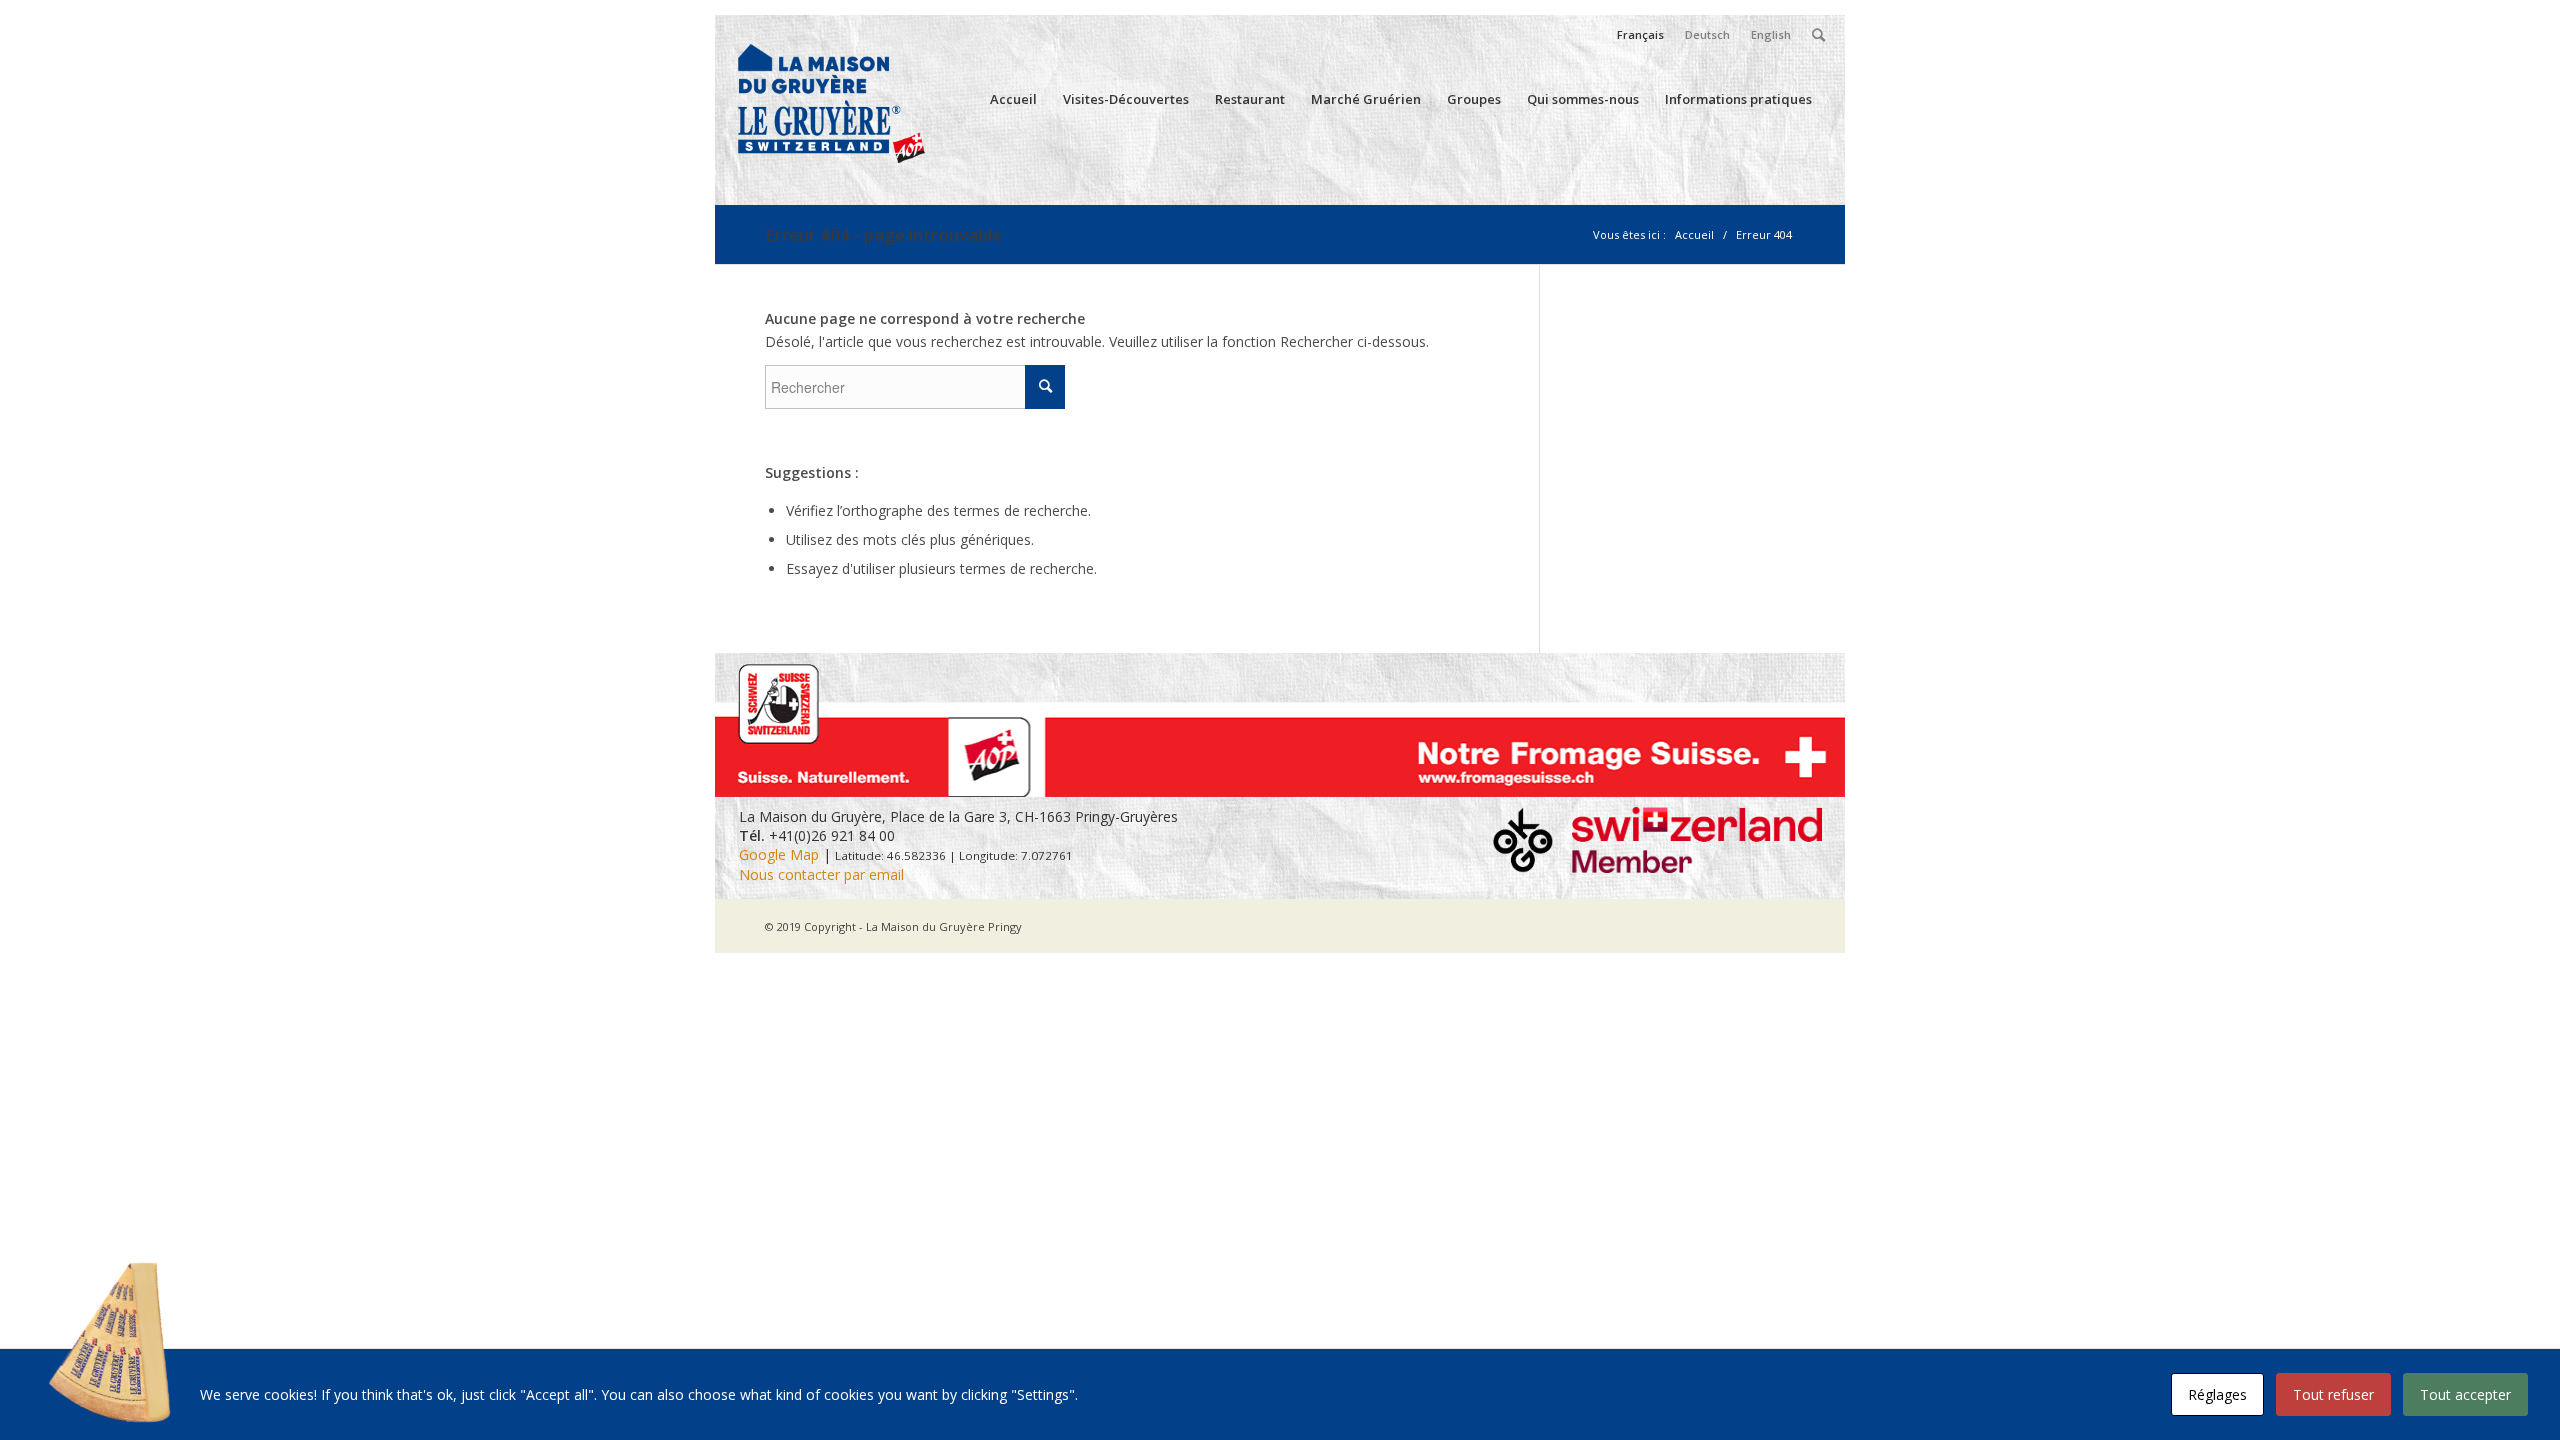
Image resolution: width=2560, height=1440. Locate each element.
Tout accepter (2465, 1394)
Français (1640, 34)
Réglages (2217, 1394)
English (1771, 34)
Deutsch (1707, 34)
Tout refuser (2333, 1394)
